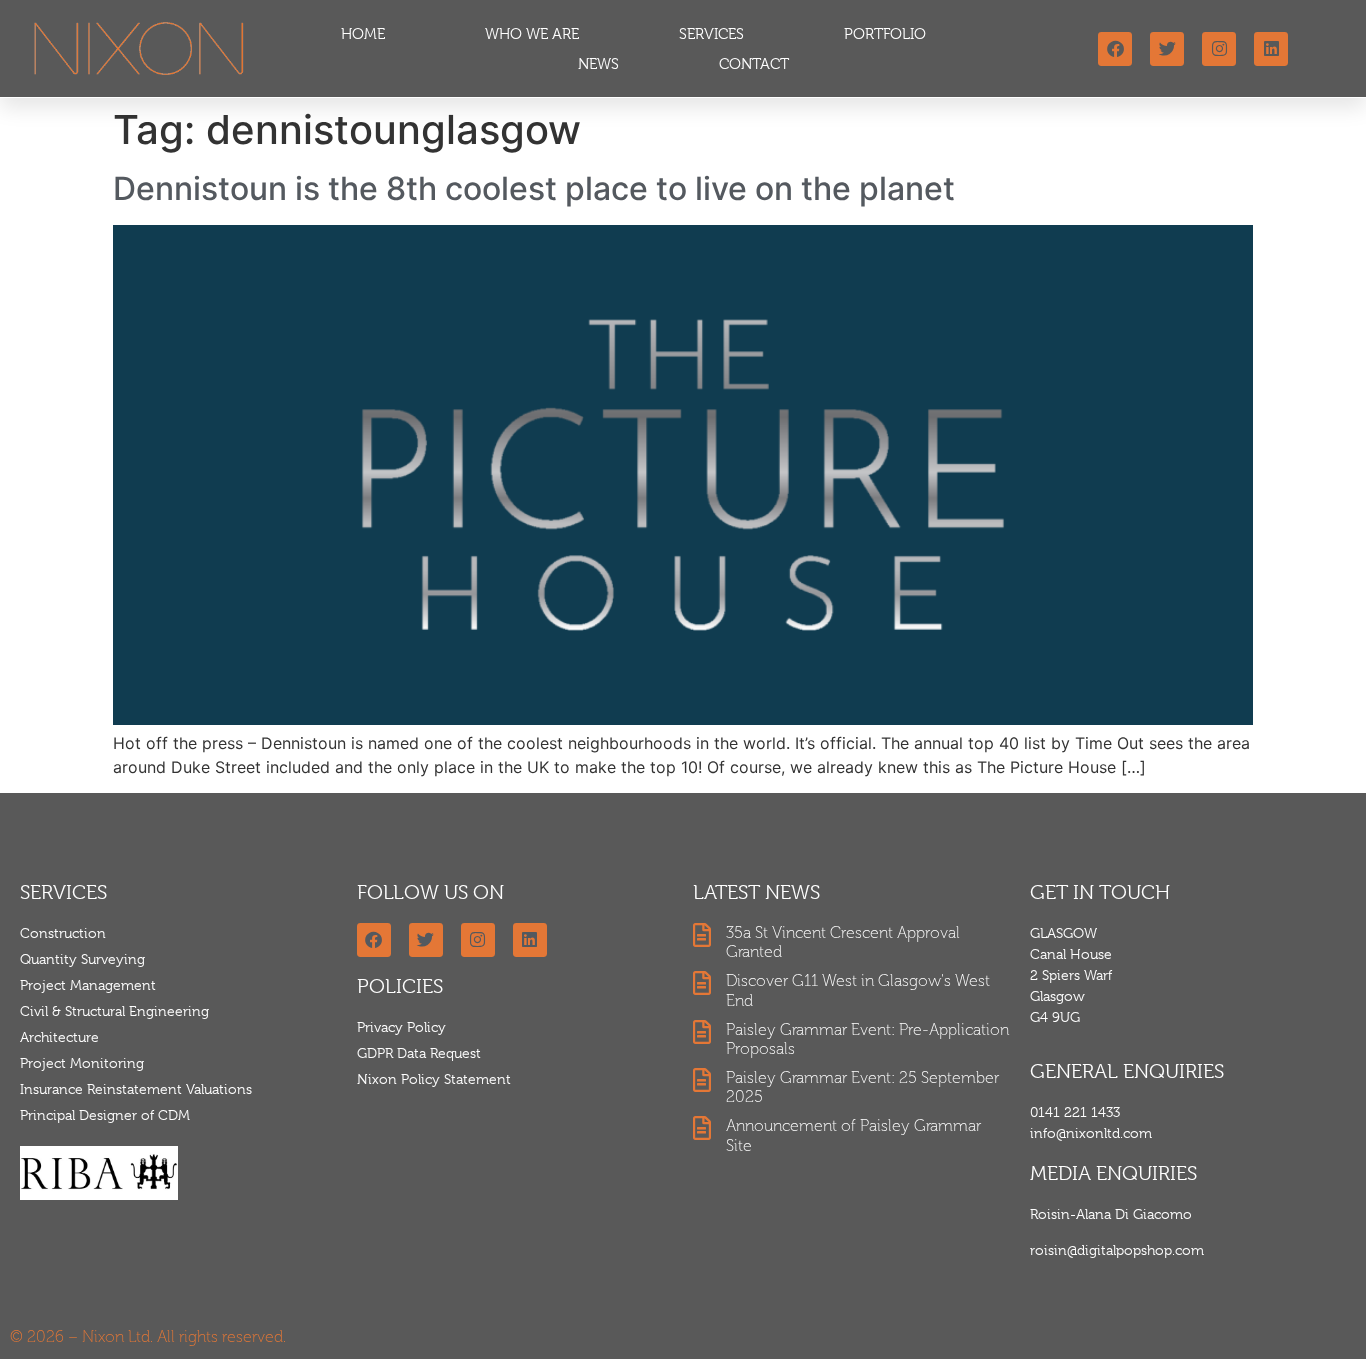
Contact (754, 64)
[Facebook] (1115, 49)
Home (363, 34)
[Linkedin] (1271, 49)
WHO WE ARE (532, 34)
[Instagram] (1219, 49)
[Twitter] (1167, 49)
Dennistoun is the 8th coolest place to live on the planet (534, 188)
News (598, 64)
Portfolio (885, 34)
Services (711, 34)
